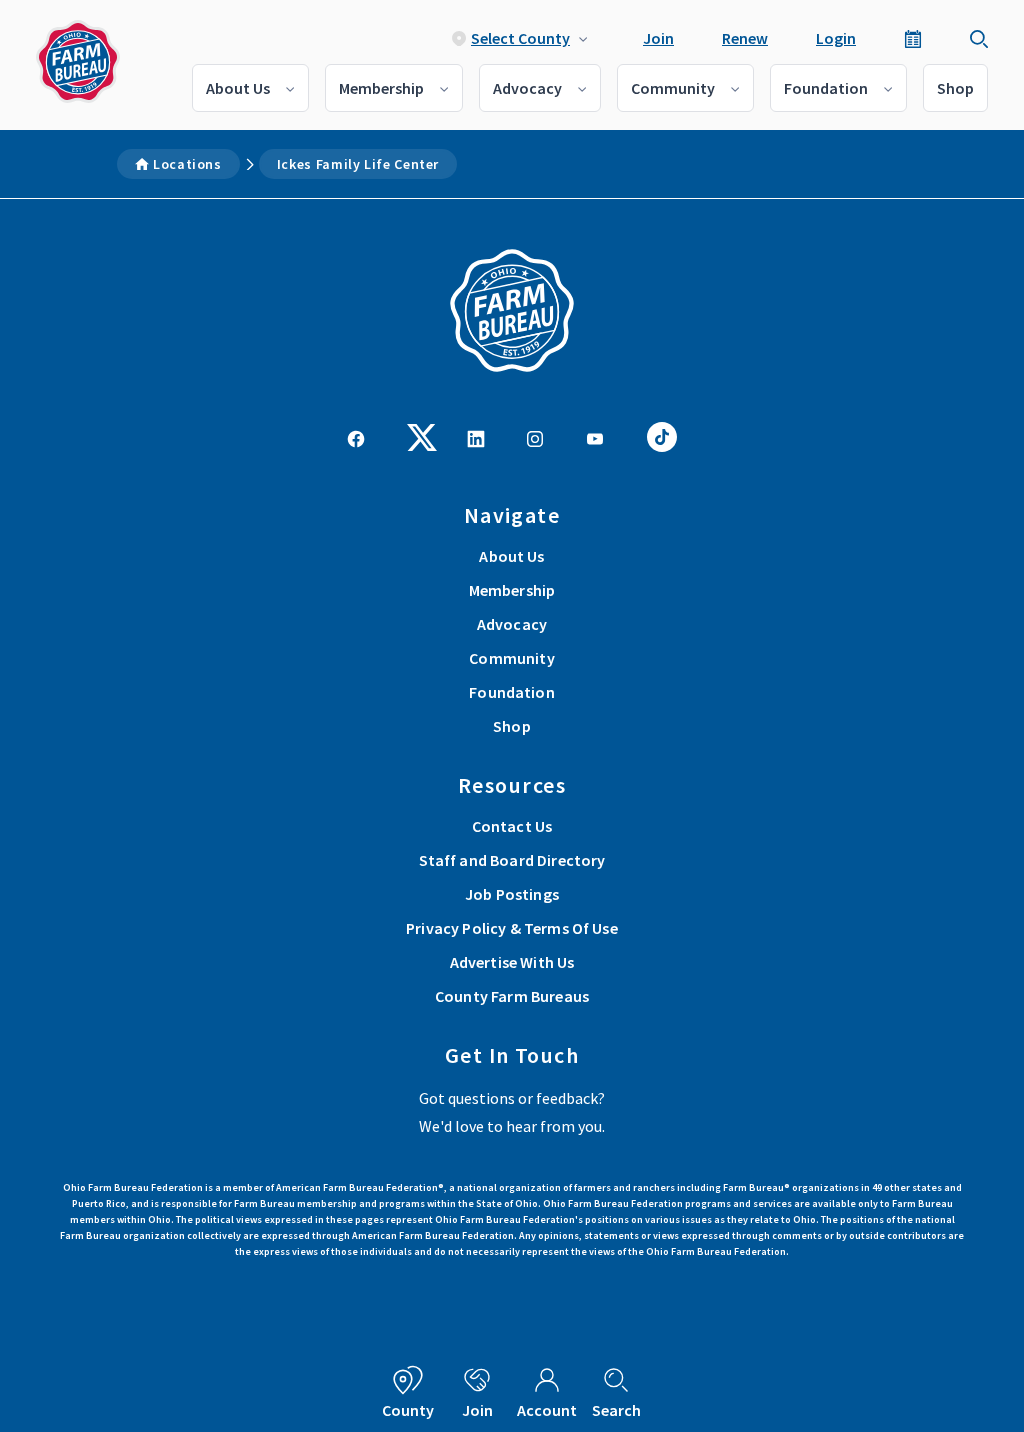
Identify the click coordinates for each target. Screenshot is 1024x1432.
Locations (187, 164)
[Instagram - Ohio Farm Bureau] (535, 437)
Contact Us (512, 826)
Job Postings (512, 894)
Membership (381, 88)
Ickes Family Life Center (358, 164)
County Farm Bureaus (512, 996)
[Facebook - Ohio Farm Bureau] (356, 437)
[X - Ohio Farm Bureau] (422, 435)
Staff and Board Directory (512, 860)
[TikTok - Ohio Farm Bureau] (662, 435)
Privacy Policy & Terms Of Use (512, 928)
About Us (238, 88)
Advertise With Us (512, 962)
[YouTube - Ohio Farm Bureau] (595, 437)
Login (836, 38)
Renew (745, 38)
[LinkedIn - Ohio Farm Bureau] (476, 437)
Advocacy (527, 88)
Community (673, 88)
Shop (955, 88)
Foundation (826, 88)
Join (658, 38)
